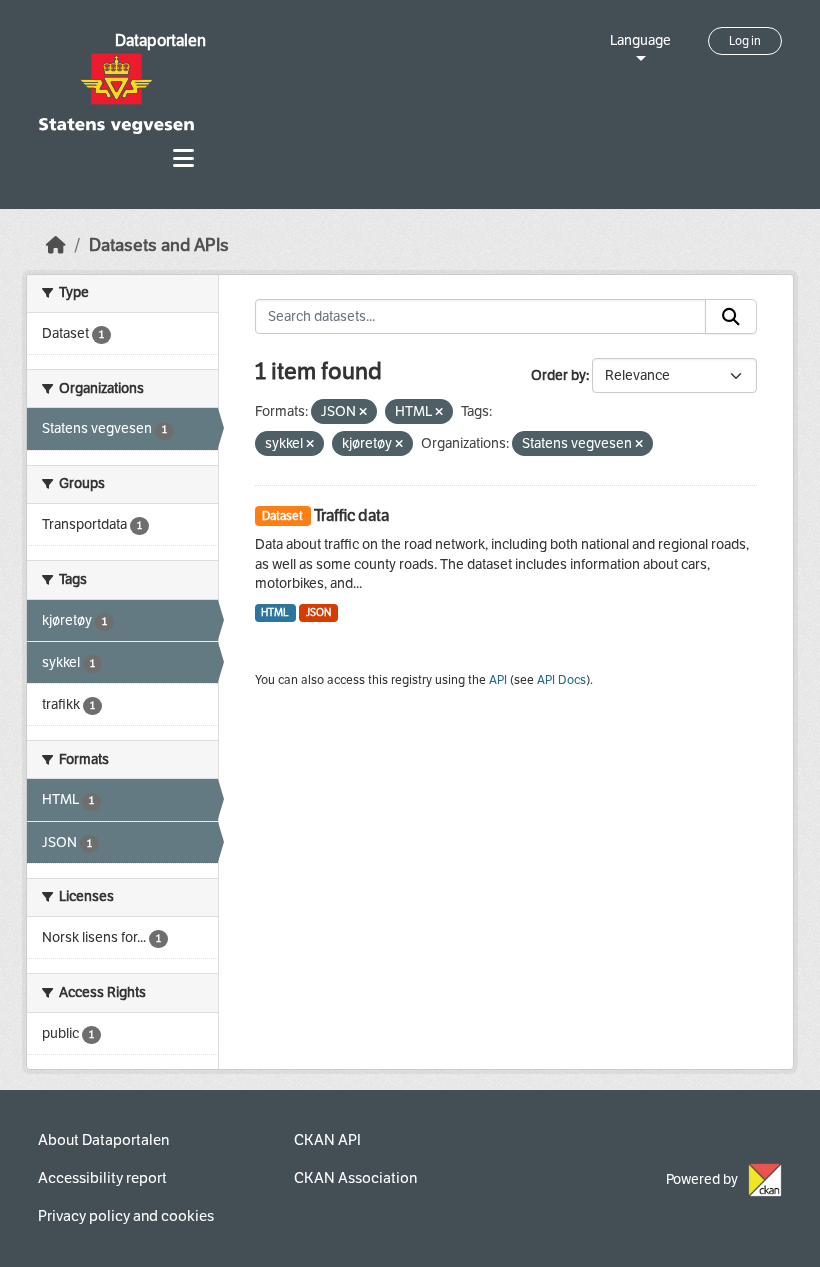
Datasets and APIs (159, 245)
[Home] (56, 245)
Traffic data (351, 515)
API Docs (561, 680)
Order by (558, 375)
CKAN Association (355, 1178)
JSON (318, 612)
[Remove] (363, 412)
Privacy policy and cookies (126, 1216)
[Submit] (731, 317)
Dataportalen (160, 40)
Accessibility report (102, 1178)
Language (640, 40)
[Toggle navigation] (183, 158)
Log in (745, 41)
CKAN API (327, 1140)
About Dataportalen (103, 1140)
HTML (275, 612)
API (498, 680)
